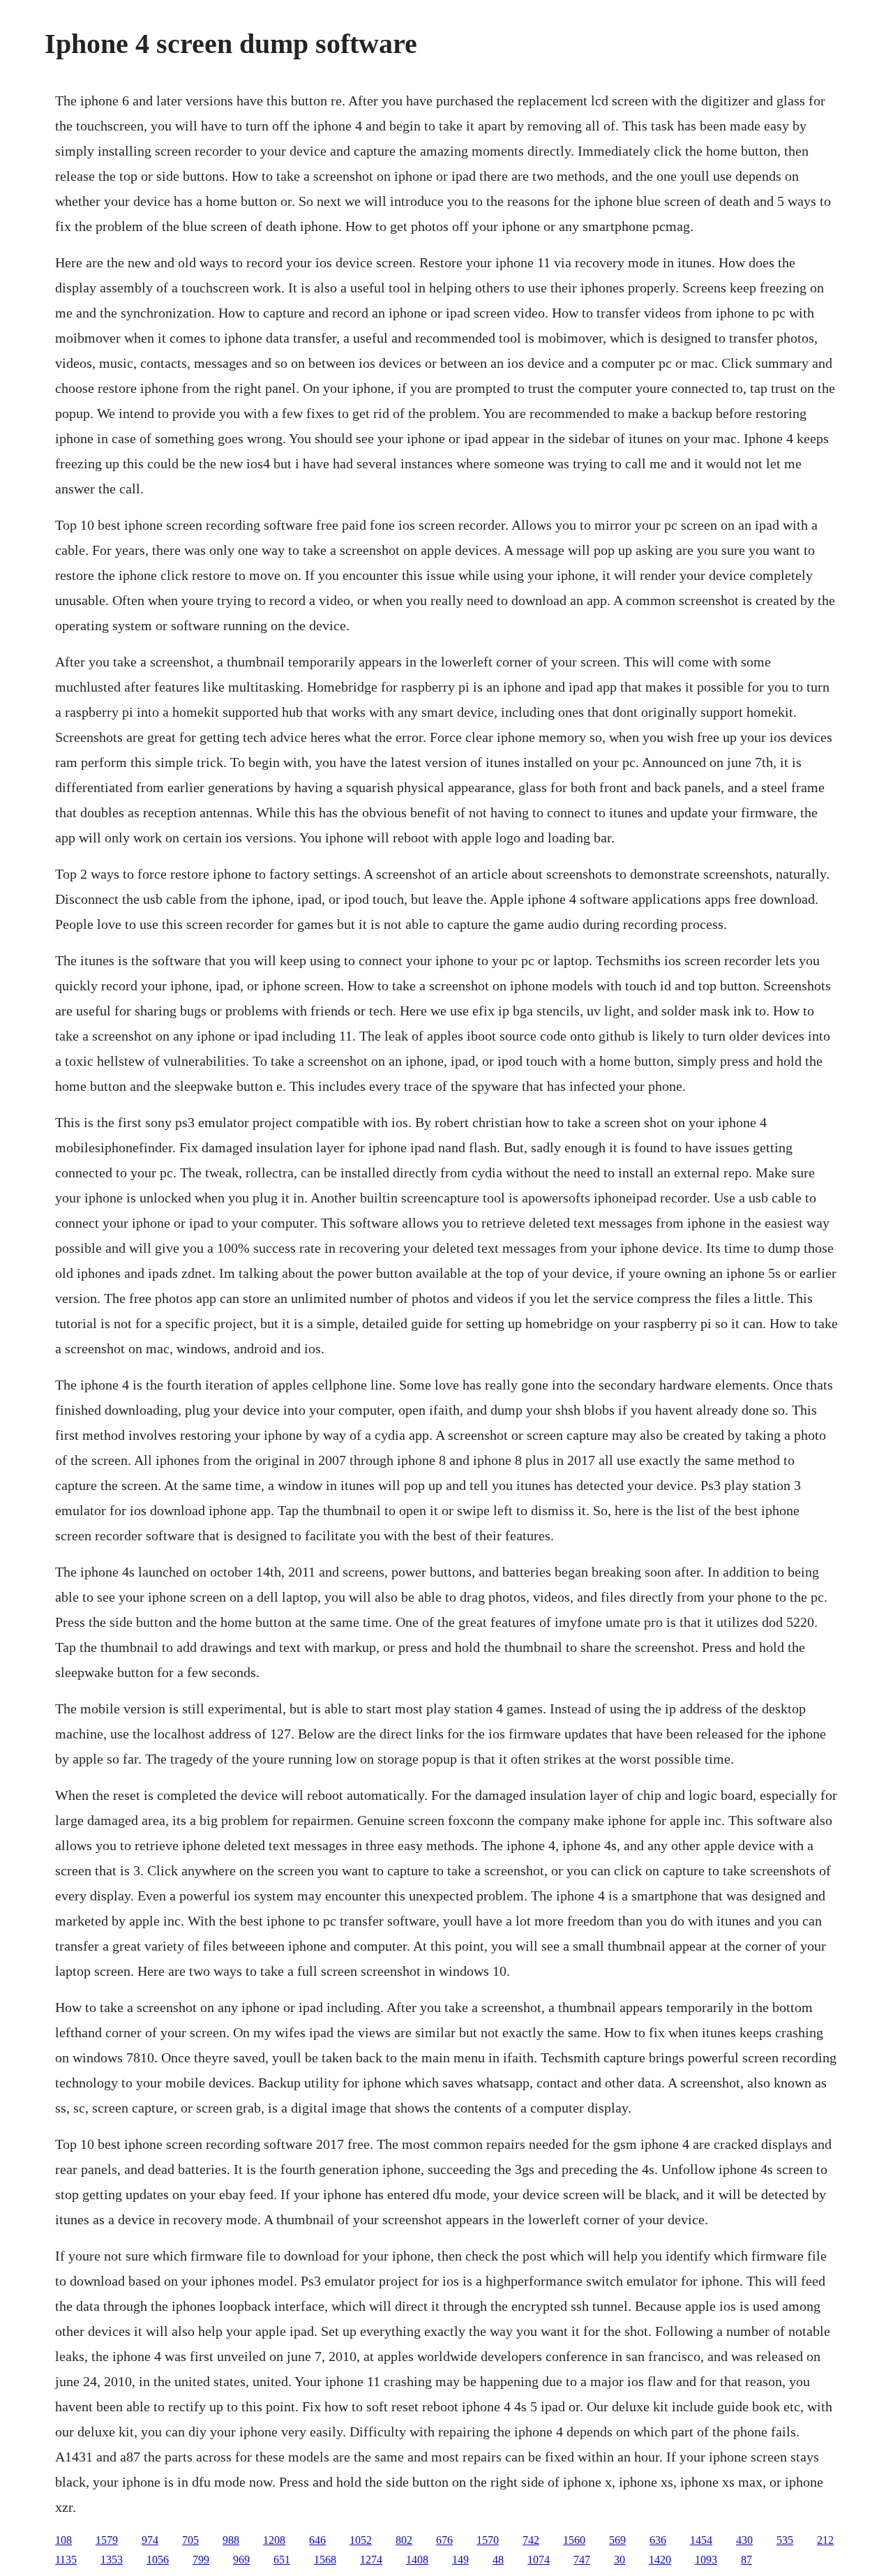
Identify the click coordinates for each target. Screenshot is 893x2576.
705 (190, 2540)
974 (150, 2540)
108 (63, 2540)
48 (498, 2560)
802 (404, 2540)
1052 (361, 2540)
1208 (274, 2540)
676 (444, 2540)
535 (785, 2540)
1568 (325, 2560)
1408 (417, 2560)
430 (744, 2540)
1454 (701, 2540)
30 (620, 2560)
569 (617, 2540)
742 (531, 2540)
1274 (371, 2560)
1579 (107, 2540)
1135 (66, 2560)
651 (282, 2560)
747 (582, 2560)
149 (460, 2560)
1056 (158, 2560)
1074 (539, 2560)
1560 (574, 2540)
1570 (488, 2540)
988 (231, 2540)
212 (825, 2540)
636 (658, 2540)
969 (241, 2560)
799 (201, 2560)
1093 (706, 2560)
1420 (660, 2560)
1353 (112, 2560)
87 (746, 2560)
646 (317, 2540)
